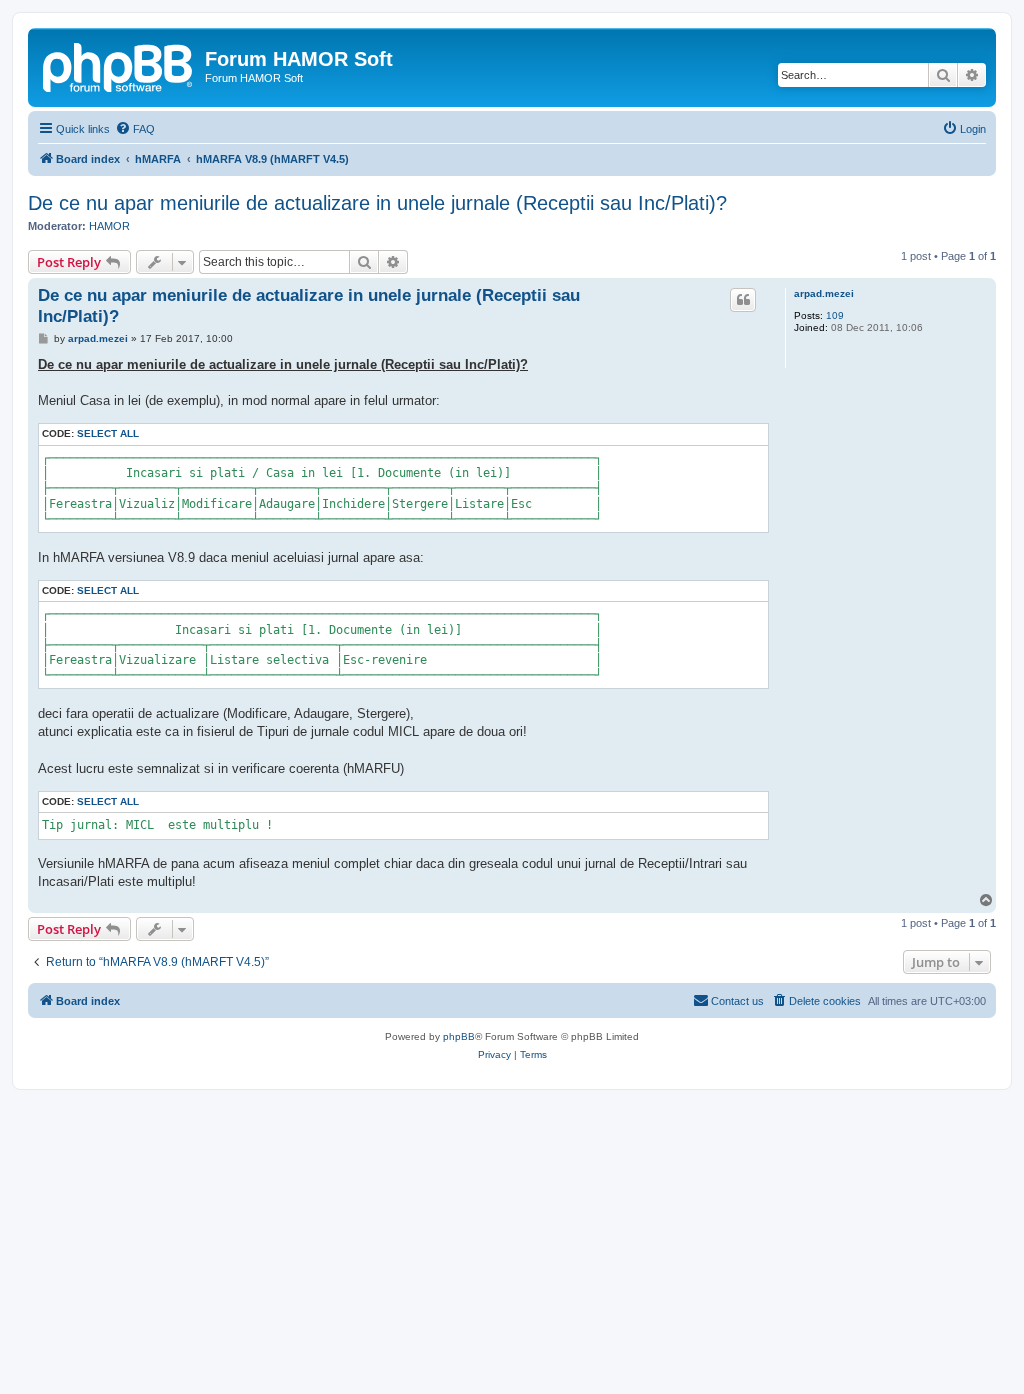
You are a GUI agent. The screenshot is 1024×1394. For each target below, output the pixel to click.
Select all (108, 433)
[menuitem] (135, 129)
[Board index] (119, 65)
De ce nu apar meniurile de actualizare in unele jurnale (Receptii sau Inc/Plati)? (377, 203)
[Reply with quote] (743, 300)
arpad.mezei (824, 293)
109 (835, 315)
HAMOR (109, 226)
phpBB (459, 1036)
